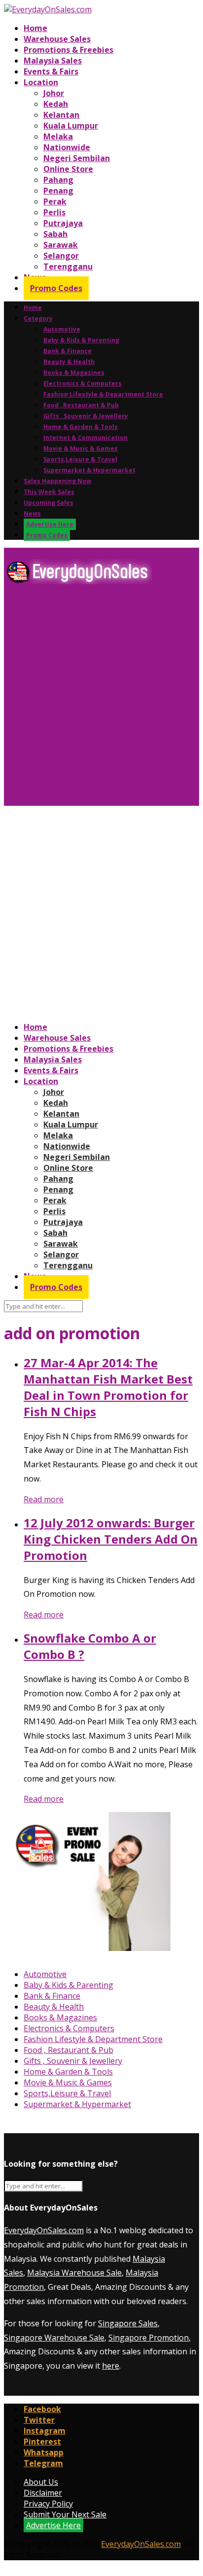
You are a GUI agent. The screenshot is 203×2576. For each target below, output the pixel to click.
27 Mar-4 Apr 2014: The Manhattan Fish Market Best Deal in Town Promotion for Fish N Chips (108, 1387)
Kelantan (61, 115)
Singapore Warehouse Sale (54, 2338)
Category (38, 318)
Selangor (61, 256)
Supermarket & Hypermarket (89, 470)
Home (35, 28)
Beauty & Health (69, 362)
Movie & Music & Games (81, 448)
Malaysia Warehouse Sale (74, 2273)
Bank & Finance (68, 351)
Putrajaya (63, 223)
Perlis (54, 212)
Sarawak (61, 245)
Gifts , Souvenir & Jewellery (86, 416)
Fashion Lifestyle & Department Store (103, 394)
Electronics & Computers (83, 383)
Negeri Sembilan (77, 158)
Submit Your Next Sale (65, 2514)
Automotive (62, 329)
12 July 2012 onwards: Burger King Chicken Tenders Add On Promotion (111, 1539)
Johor (54, 93)
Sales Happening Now (57, 481)
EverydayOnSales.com (44, 2230)
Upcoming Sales (49, 503)
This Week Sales (49, 492)
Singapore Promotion (149, 2338)
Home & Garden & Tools (81, 427)
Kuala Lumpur (71, 126)
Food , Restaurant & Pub (81, 405)
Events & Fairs (51, 71)
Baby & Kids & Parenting (81, 340)
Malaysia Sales (53, 61)
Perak (55, 201)
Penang (58, 191)
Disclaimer (43, 2493)
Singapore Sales (128, 2323)
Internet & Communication (85, 438)
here (111, 2366)
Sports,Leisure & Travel (80, 459)
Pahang (58, 180)
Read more (44, 1499)
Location (41, 82)
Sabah (55, 234)
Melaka (58, 136)
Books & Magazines (74, 373)
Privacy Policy (48, 2504)
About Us (41, 2482)
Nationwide (67, 147)
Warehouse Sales (57, 39)
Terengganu (68, 266)
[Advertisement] (101, 699)
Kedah (56, 104)
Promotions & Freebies (68, 50)
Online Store (68, 169)
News (32, 513)
